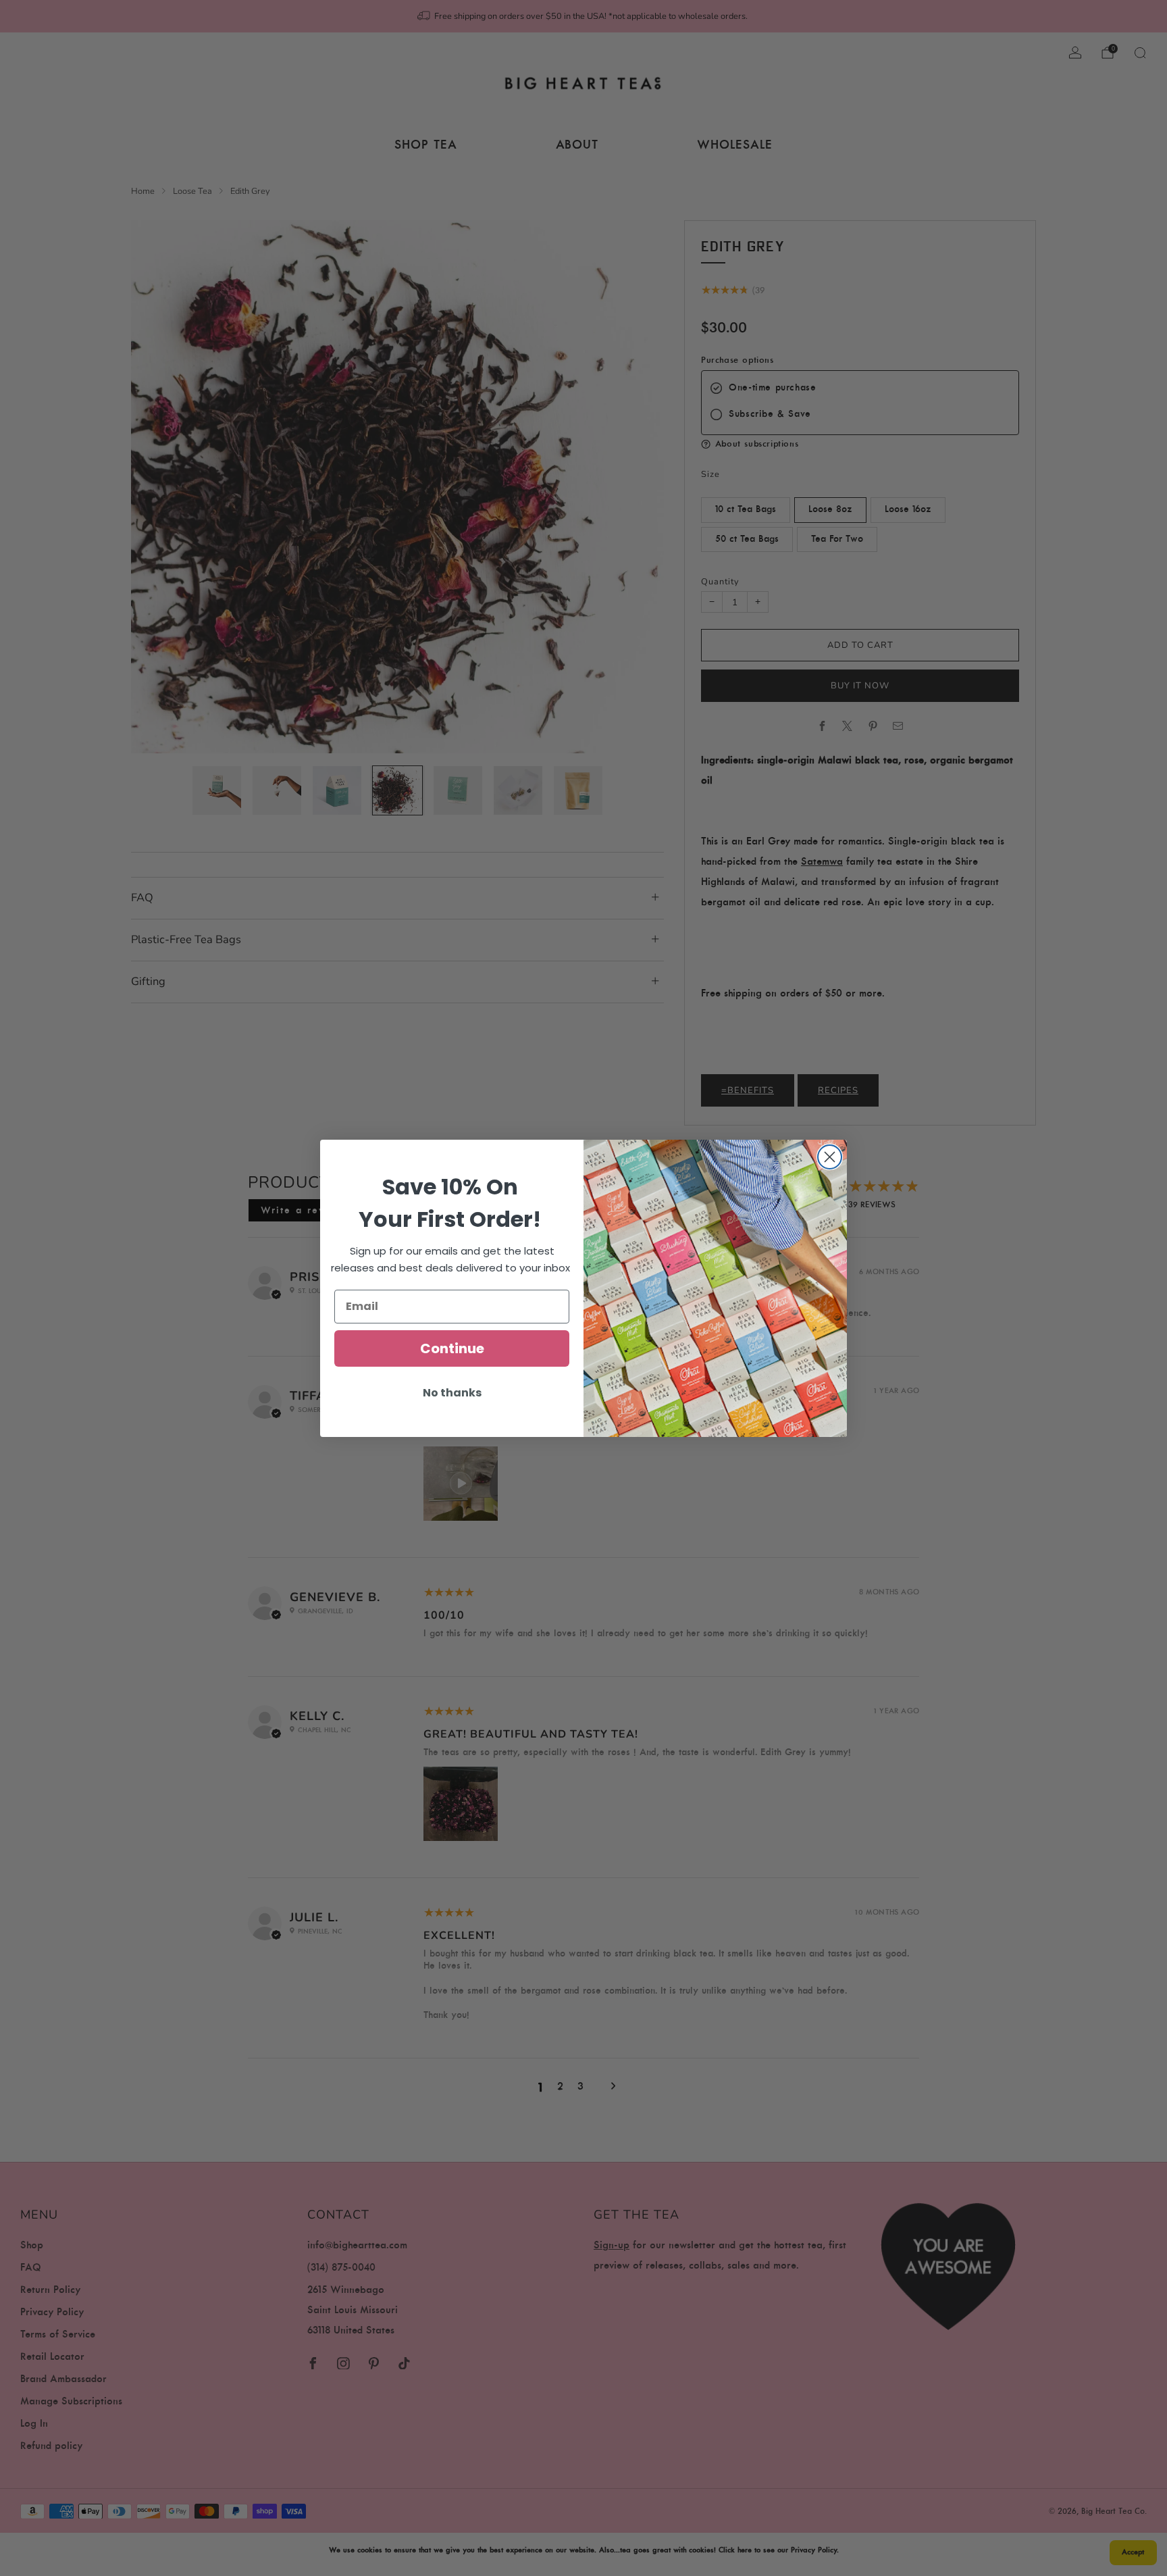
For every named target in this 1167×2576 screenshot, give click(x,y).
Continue (452, 1348)
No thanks (452, 1393)
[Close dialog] (830, 1157)
